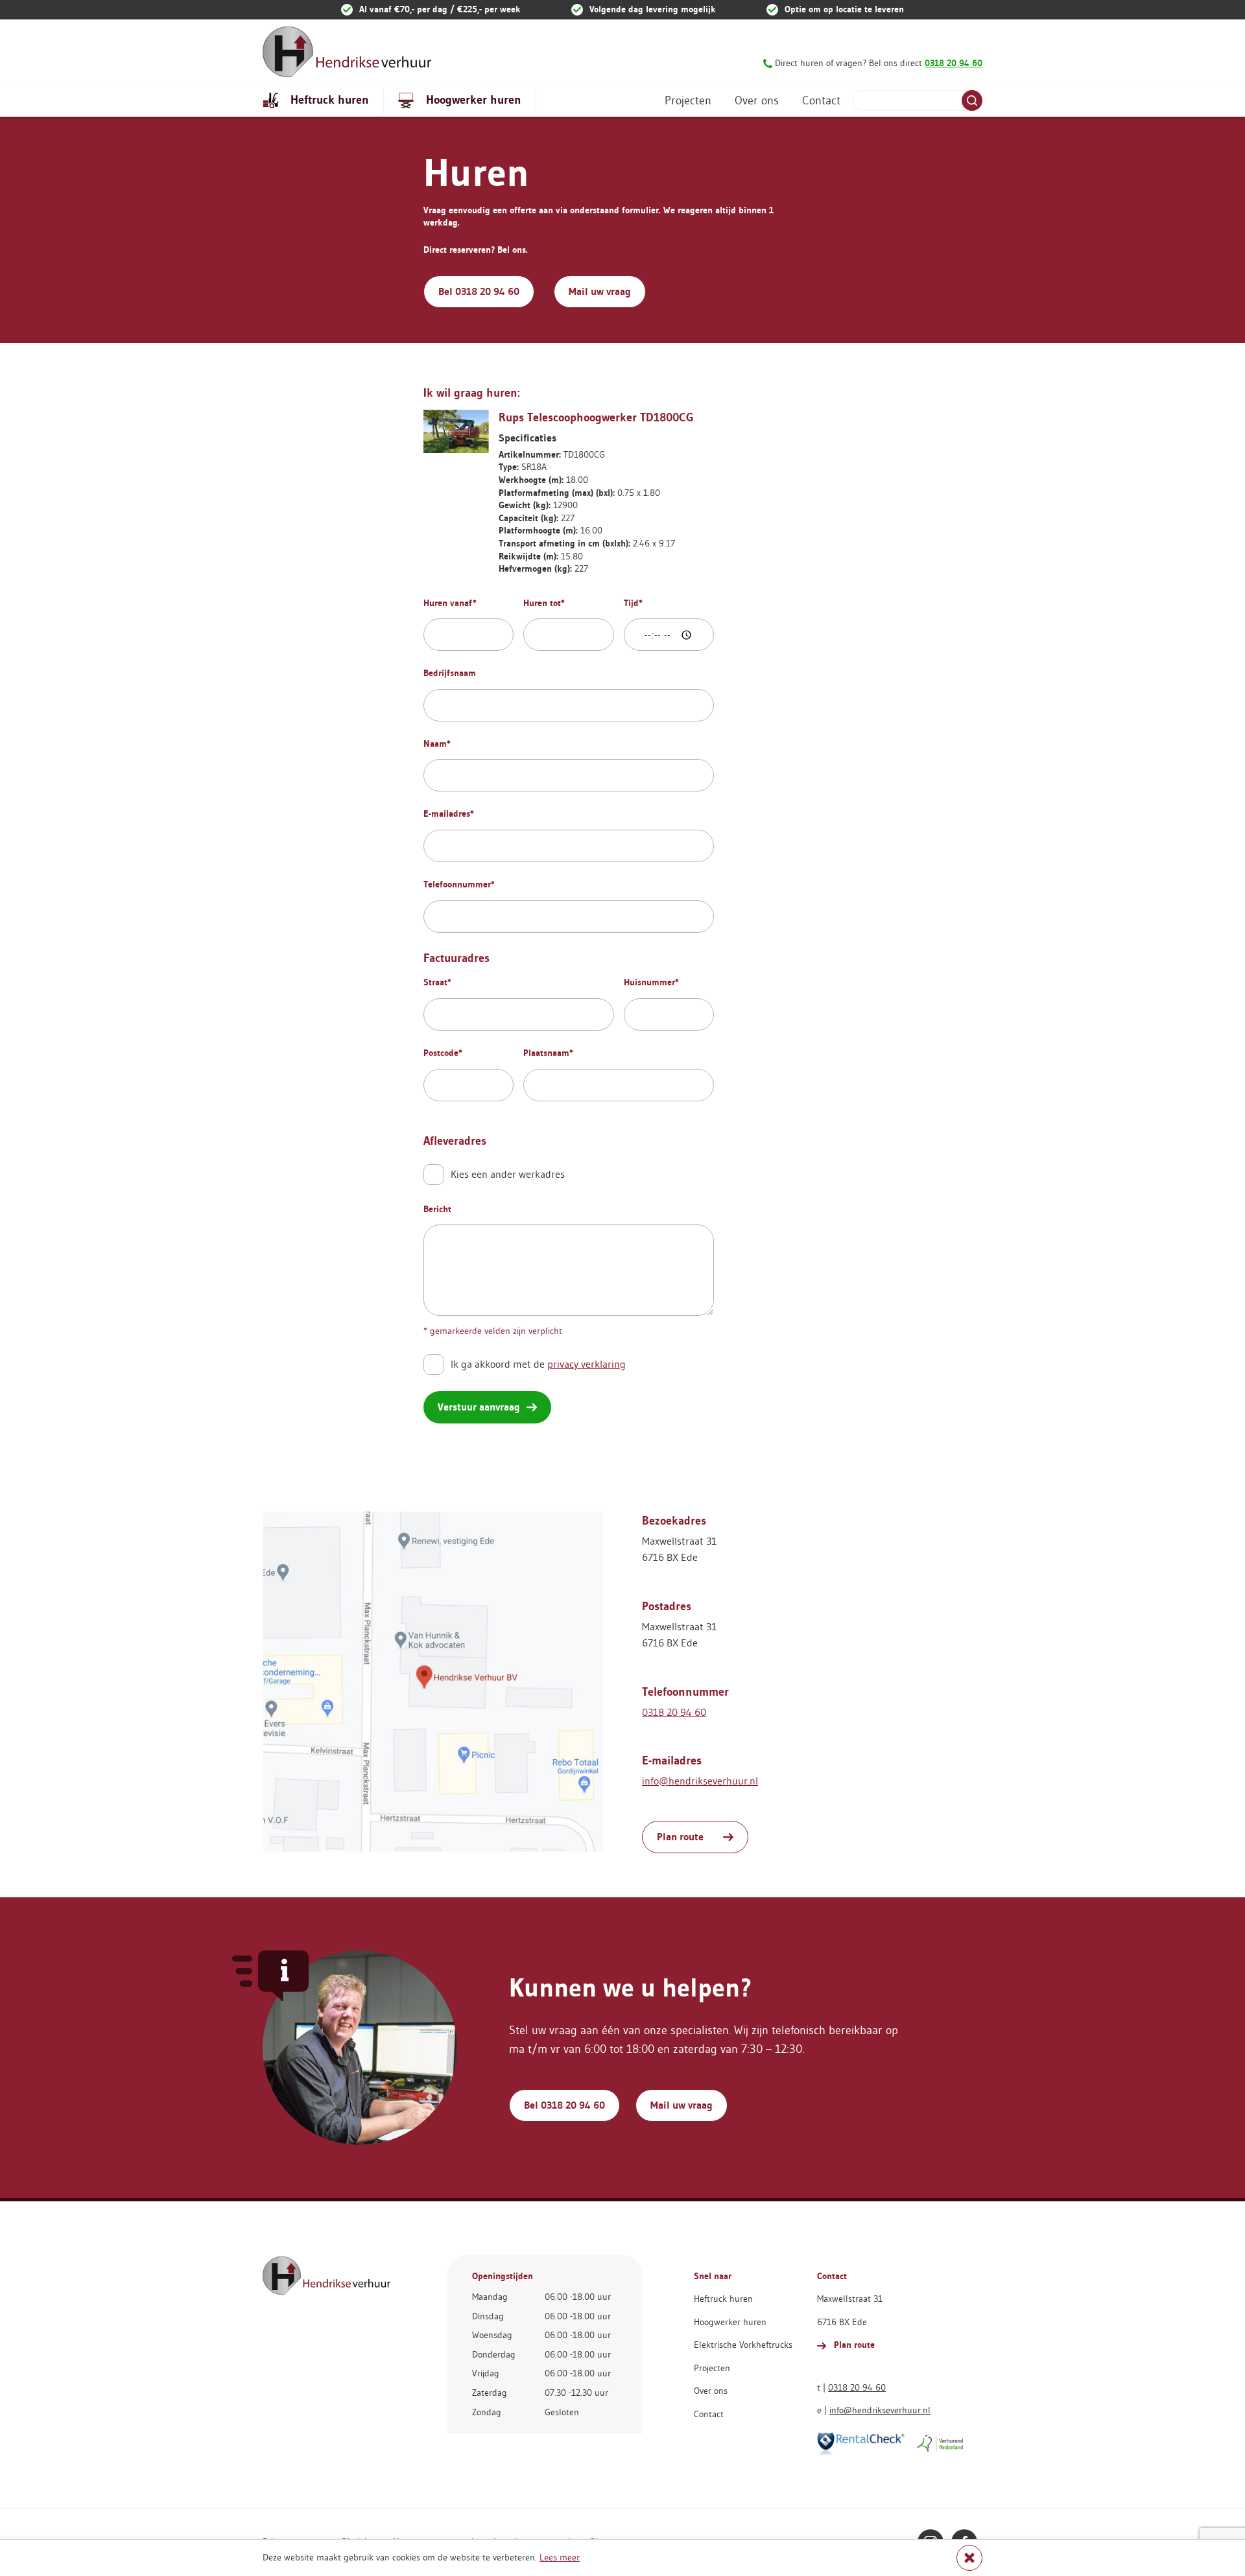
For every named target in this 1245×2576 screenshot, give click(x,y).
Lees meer (560, 2557)
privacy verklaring (587, 1364)
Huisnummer (651, 982)
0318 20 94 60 (674, 1712)
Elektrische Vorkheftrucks (743, 2345)
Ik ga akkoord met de (538, 1364)
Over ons (757, 100)
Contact (821, 100)
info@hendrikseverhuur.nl (700, 1781)
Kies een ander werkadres (508, 1174)
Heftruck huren (328, 99)
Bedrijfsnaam (450, 673)
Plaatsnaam (548, 1053)
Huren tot (544, 603)
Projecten (688, 100)
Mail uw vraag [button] (600, 291)
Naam (437, 744)
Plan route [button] (680, 1837)
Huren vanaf (450, 603)
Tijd (633, 603)
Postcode (443, 1053)
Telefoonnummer (459, 884)
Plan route (853, 2345)
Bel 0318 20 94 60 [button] (479, 291)
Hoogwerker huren (472, 99)
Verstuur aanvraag (479, 1407)
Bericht (437, 1209)
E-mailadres (449, 814)
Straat (437, 982)
